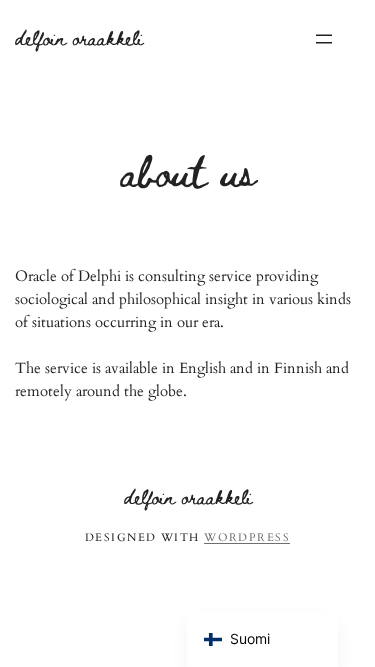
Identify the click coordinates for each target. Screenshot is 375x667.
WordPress (247, 537)
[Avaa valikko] (324, 39)
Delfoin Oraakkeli (79, 37)
